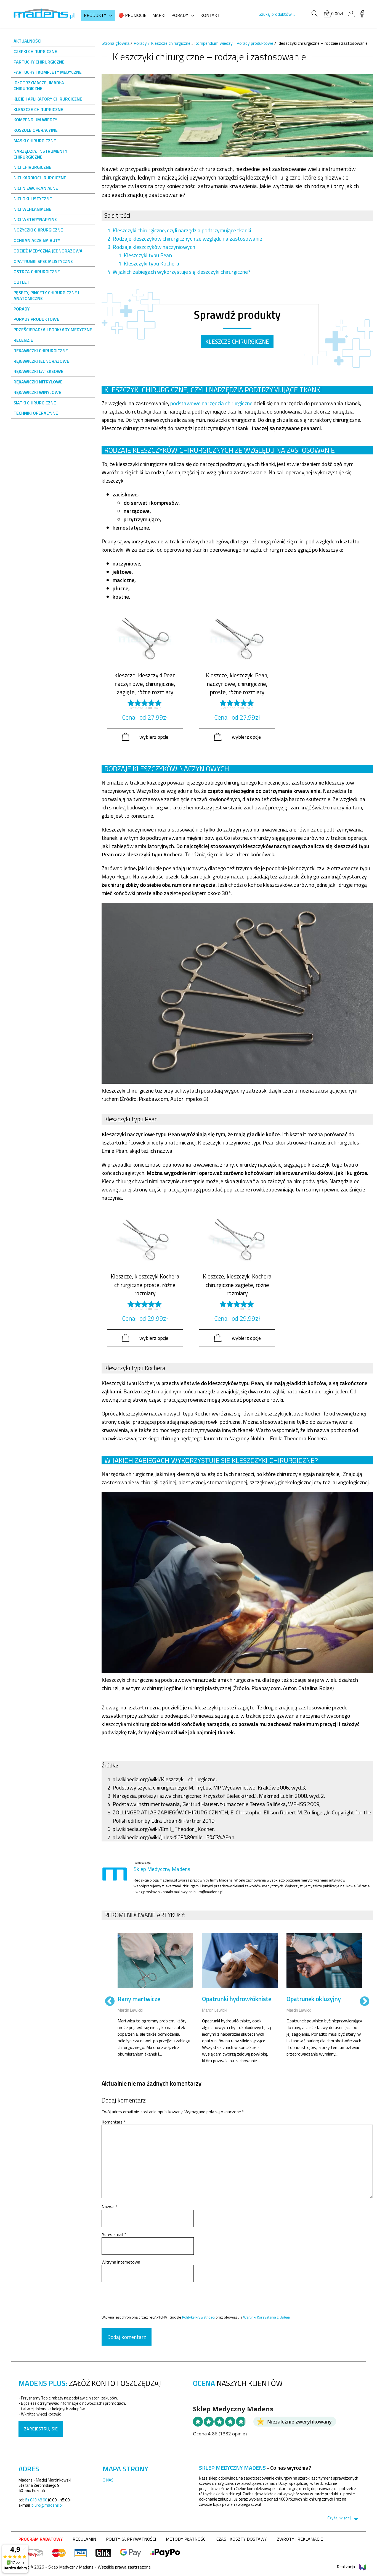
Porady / (142, 43)
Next (365, 2002)
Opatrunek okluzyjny (314, 1999)
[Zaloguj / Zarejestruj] (351, 14)
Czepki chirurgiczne (35, 51)
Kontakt (210, 15)
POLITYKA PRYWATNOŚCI (131, 2539)
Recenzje (23, 340)
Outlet (22, 282)
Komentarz (114, 2122)
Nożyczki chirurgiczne (38, 230)
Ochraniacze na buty (37, 240)
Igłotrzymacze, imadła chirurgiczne (39, 85)
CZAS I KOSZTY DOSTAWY (242, 2539)
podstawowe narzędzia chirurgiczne (211, 403)
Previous (110, 2002)
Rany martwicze (139, 1999)
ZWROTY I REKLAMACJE (300, 2539)
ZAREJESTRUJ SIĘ (41, 2429)
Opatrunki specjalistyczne (43, 261)
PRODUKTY (95, 15)
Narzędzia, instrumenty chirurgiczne (40, 154)
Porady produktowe (36, 319)
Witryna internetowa (121, 2262)
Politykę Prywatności (198, 2317)
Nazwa (110, 2207)
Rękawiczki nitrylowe (38, 382)
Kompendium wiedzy (35, 120)
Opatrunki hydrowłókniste (237, 1999)
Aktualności (27, 41)
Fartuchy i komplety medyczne (48, 72)
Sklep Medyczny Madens (162, 1869)
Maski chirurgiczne (35, 141)
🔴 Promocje (132, 15)
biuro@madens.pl (47, 2505)
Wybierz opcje (154, 737)
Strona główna (116, 43)
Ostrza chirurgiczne (37, 272)
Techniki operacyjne (36, 413)
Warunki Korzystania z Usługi (266, 2317)
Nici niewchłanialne (36, 188)
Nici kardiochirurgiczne (40, 178)
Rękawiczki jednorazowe (41, 361)
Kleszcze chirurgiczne (38, 109)
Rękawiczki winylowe (37, 392)
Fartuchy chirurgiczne (39, 62)
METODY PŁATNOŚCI (186, 2539)
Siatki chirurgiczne (35, 403)
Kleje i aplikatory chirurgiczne (48, 99)
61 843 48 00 (36, 2500)
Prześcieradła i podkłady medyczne (53, 330)
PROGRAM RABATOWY (41, 2539)
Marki (159, 15)
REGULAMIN (84, 2539)
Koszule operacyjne (36, 130)
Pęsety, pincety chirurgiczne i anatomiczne (46, 295)
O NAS (108, 2480)
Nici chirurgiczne (32, 167)
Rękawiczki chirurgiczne (41, 351)
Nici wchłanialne (32, 209)
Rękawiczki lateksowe (39, 371)
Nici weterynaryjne (35, 219)
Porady (180, 15)
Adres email (114, 2234)
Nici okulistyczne (33, 199)
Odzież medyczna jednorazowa (48, 251)
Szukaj (314, 14)
